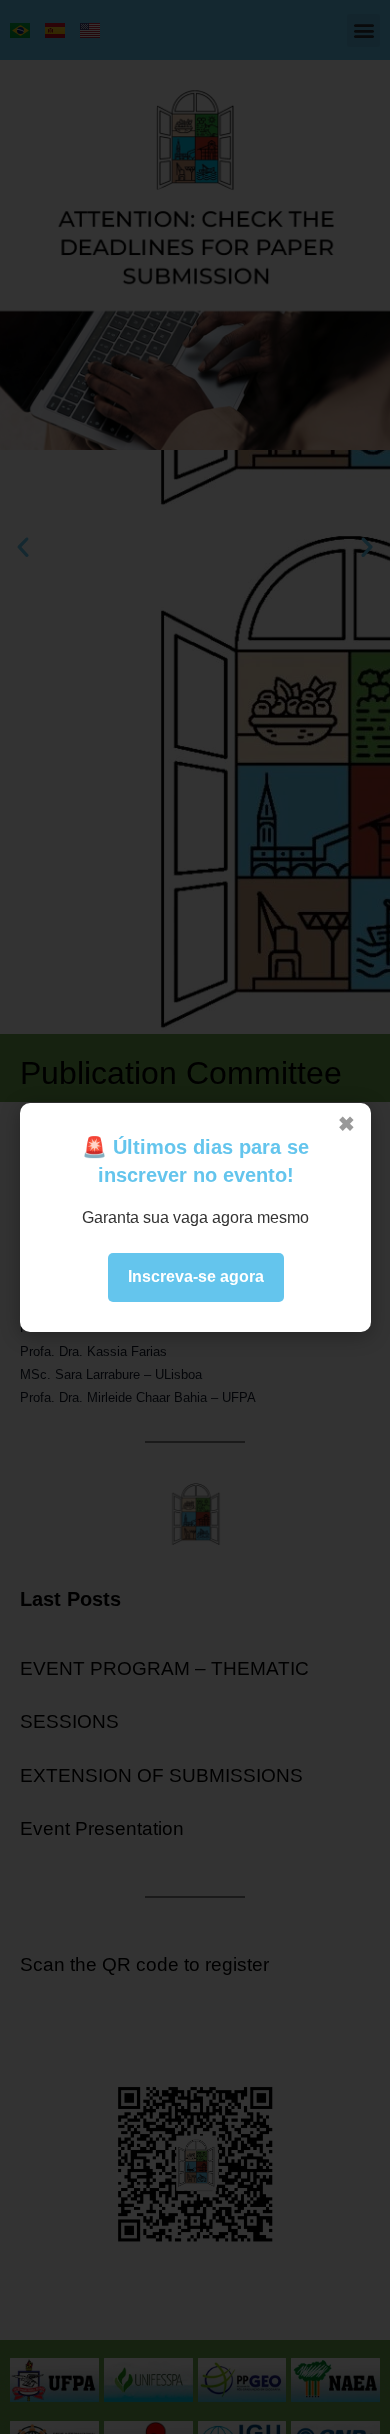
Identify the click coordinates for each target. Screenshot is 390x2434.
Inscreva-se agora (195, 1276)
